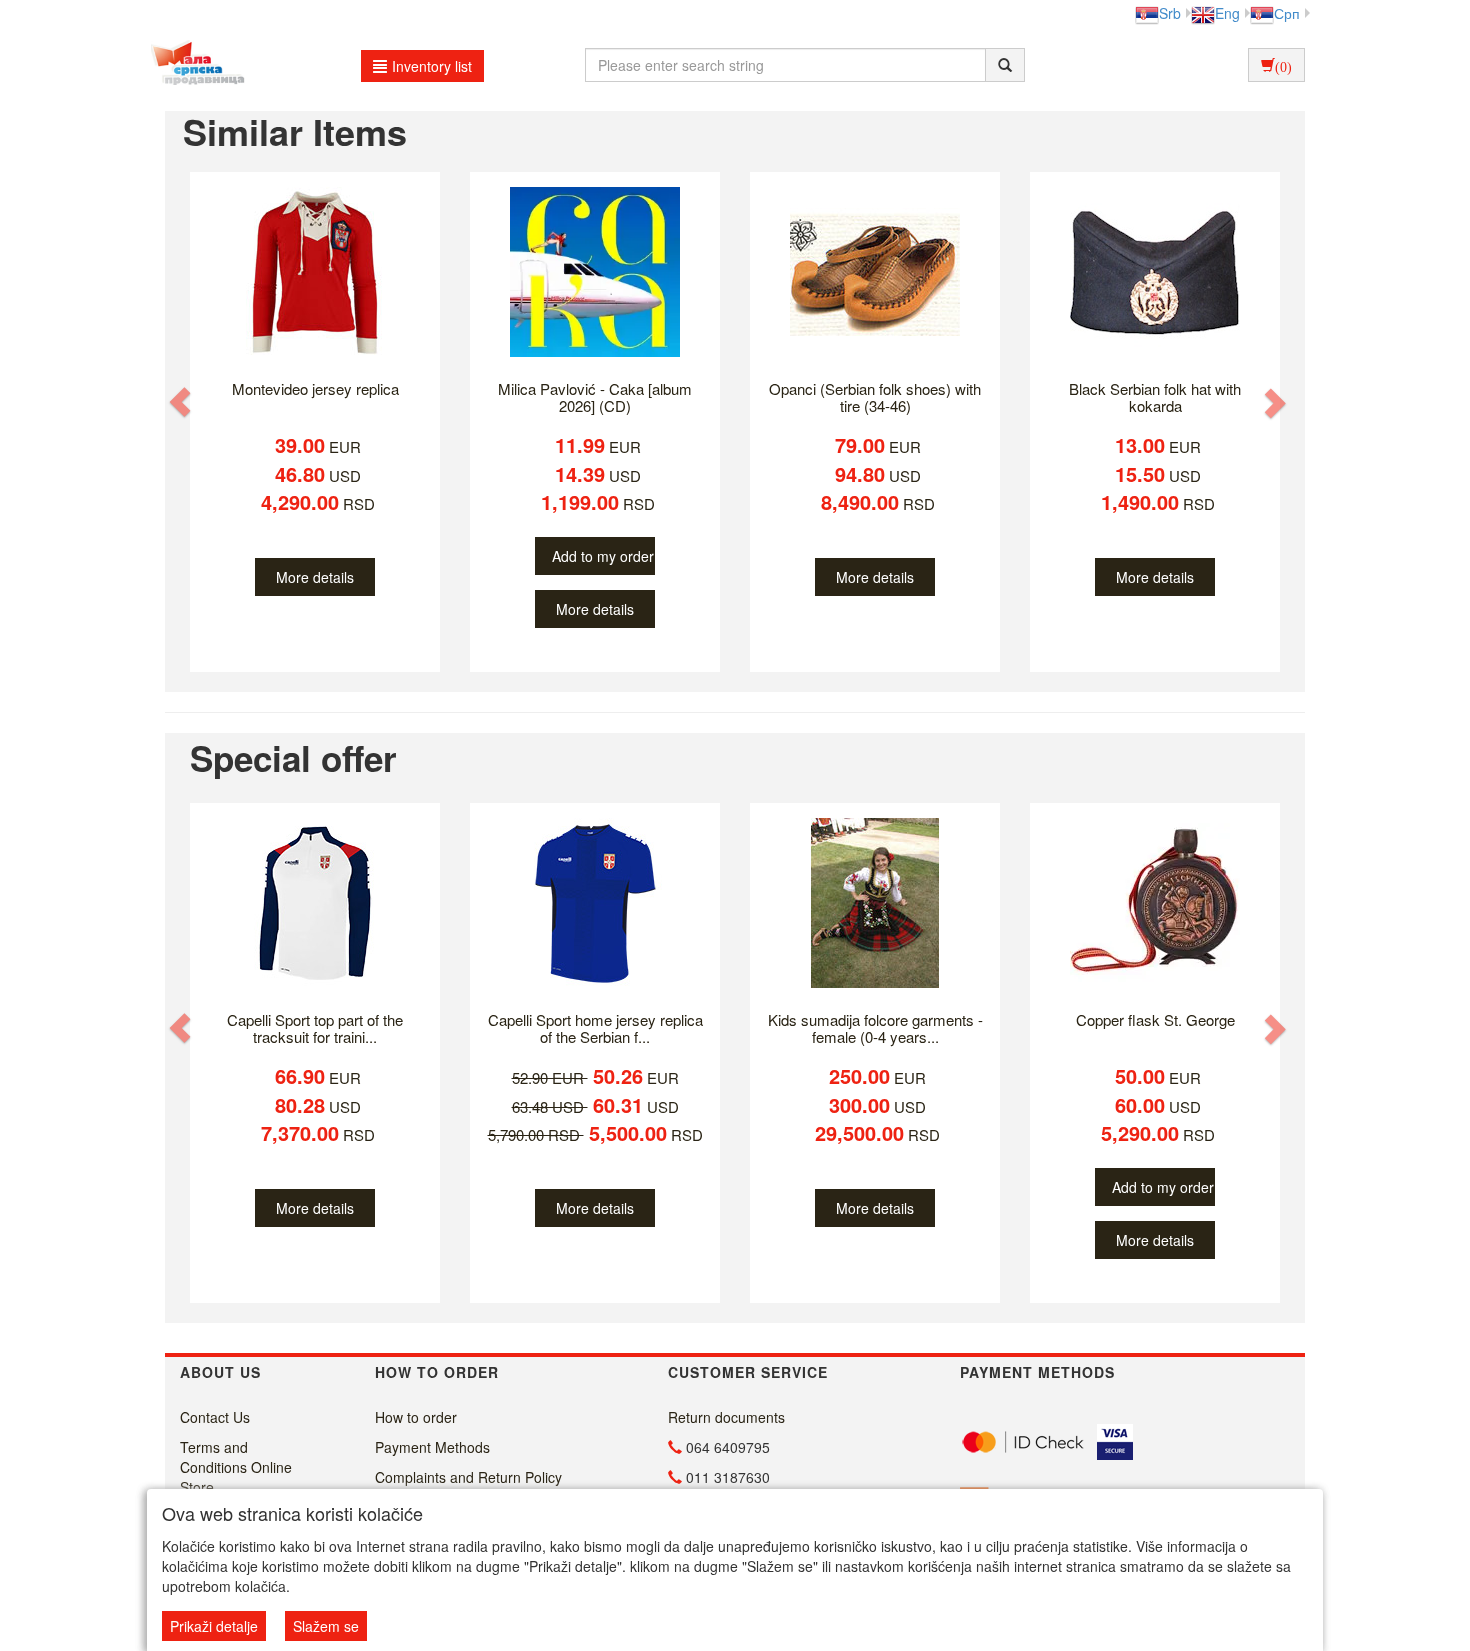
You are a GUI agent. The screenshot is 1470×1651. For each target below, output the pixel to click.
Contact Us (215, 1417)
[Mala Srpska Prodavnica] (192, 65)
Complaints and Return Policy (468, 1477)
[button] (182, 401)
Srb (1170, 13)
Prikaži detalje (214, 1626)
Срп (1287, 13)
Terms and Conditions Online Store (236, 1467)
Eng (1227, 13)
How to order (416, 1417)
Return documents (726, 1417)
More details (315, 577)
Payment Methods (432, 1447)
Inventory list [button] (432, 66)
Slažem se (326, 1626)
